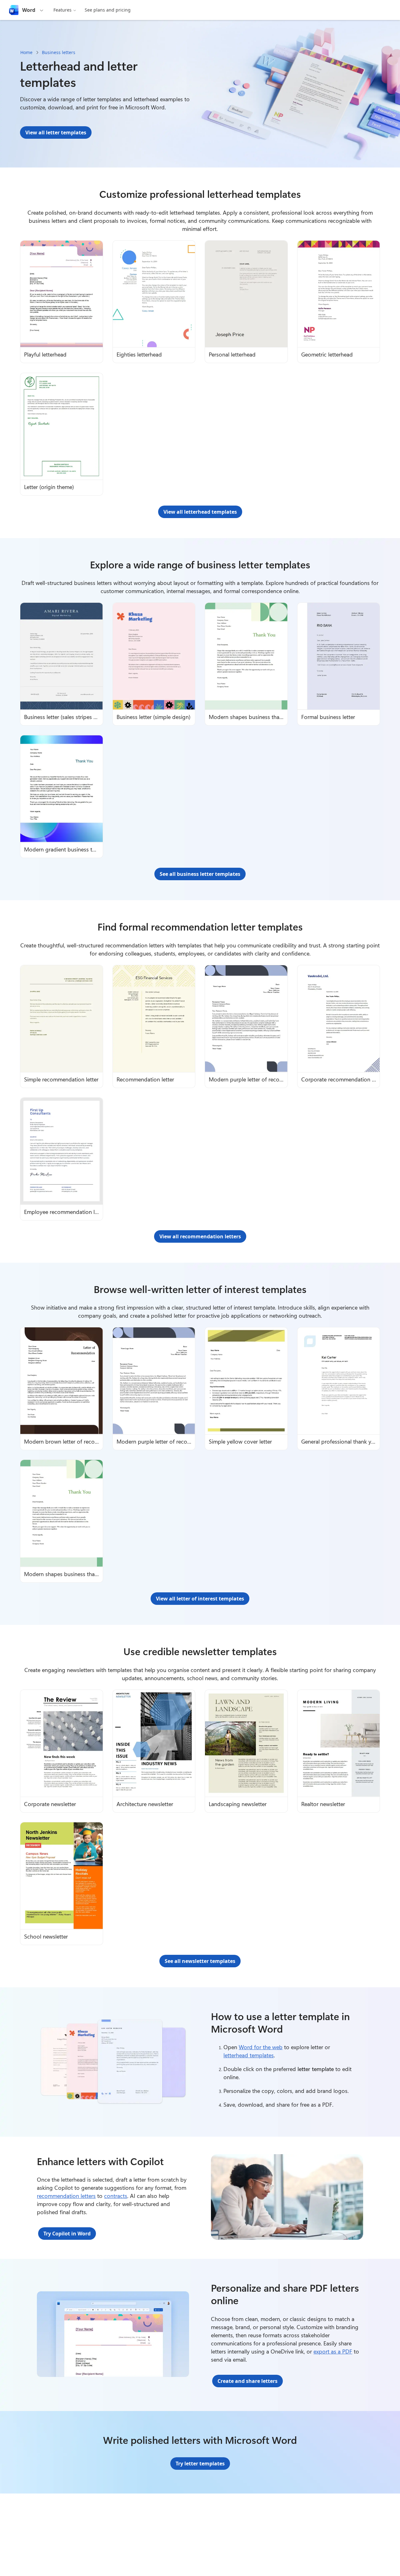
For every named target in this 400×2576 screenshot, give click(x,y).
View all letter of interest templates (200, 1599)
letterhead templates (249, 2055)
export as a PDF (333, 2351)
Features (62, 10)
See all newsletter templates (200, 1961)
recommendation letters (66, 2196)
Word (29, 10)
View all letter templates (56, 132)
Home (26, 52)
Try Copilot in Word (67, 2234)
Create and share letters (247, 2381)
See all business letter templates (200, 874)
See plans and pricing (108, 10)
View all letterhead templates (200, 512)
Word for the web (261, 2047)
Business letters (59, 52)
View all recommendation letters (200, 1236)
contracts (116, 2196)
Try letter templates (200, 2464)
